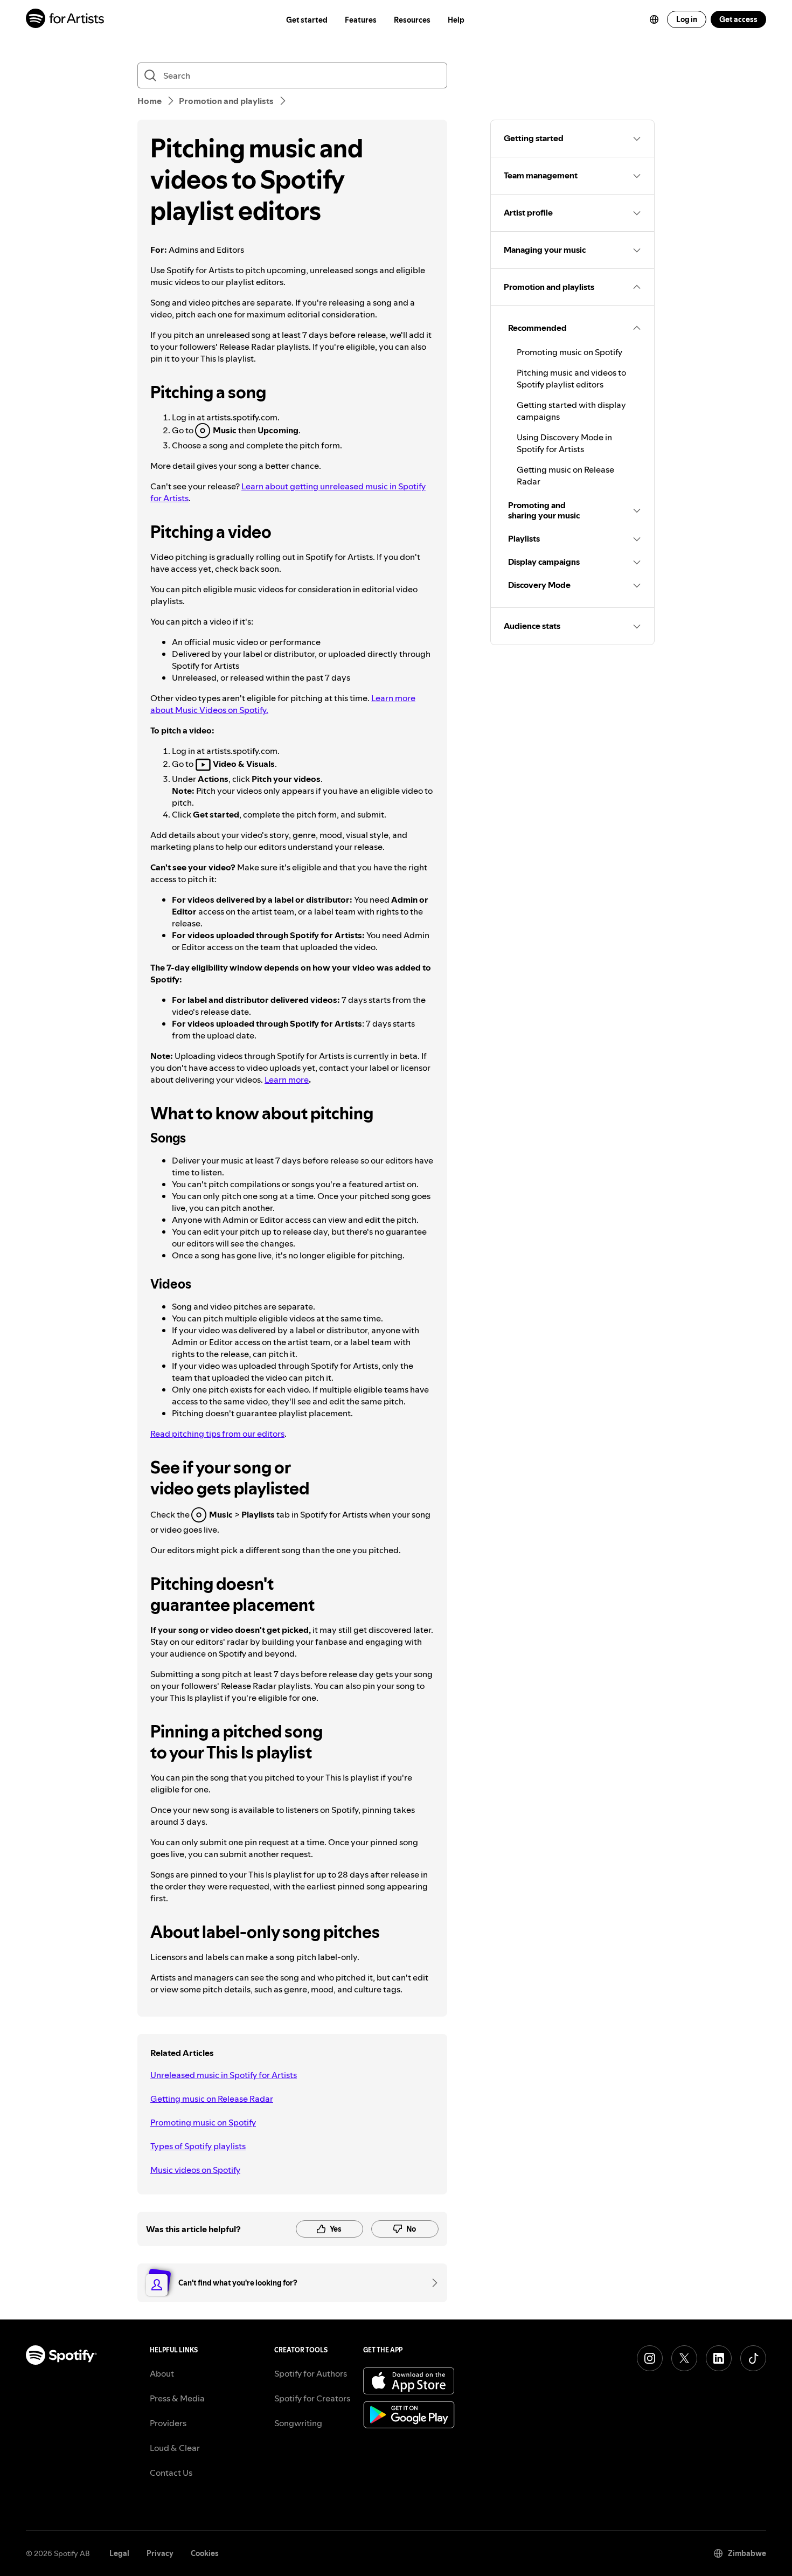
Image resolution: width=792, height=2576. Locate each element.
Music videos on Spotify (195, 2170)
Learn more (287, 1079)
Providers (168, 2423)
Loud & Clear (175, 2448)
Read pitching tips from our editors (217, 1434)
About (162, 2373)
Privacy (160, 2553)
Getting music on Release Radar (212, 2099)
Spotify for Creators (312, 2398)
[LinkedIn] (719, 2358)
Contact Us (171, 2473)
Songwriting (298, 2423)
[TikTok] (753, 2358)
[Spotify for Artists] (65, 20)
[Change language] (654, 19)
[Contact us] (431, 2283)
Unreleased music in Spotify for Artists (224, 2075)
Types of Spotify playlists (198, 2146)
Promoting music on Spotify (203, 2122)
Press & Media (177, 2398)
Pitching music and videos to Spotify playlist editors (571, 378)
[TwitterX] (684, 2358)
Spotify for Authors (311, 2373)
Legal (119, 2553)
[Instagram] (650, 2358)
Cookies (205, 2553)
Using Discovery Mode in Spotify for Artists (564, 443)
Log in (687, 19)
